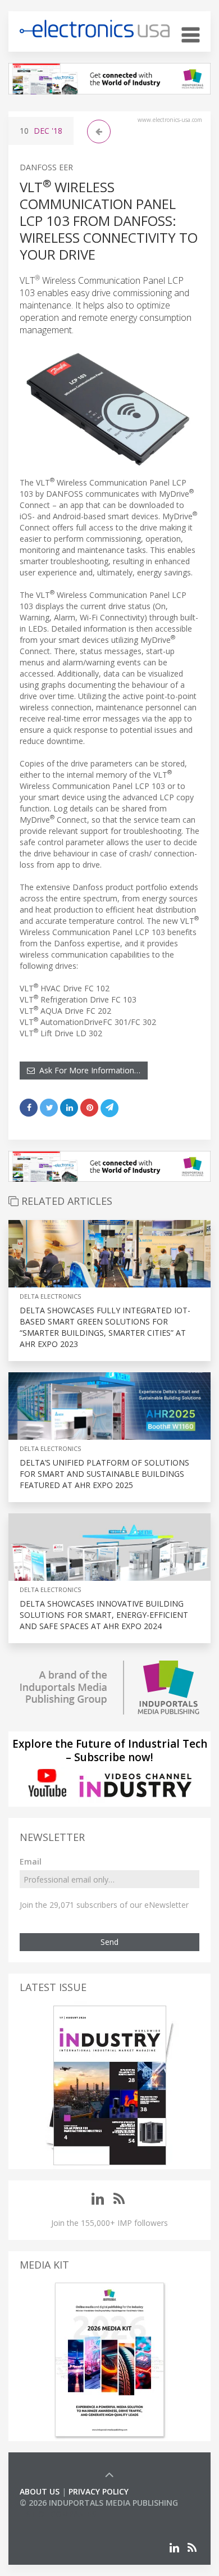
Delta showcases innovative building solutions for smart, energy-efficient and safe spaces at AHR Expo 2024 (104, 1615)
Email (31, 1861)
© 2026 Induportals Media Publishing (99, 2503)
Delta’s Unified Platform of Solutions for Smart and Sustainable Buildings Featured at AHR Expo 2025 (104, 1474)
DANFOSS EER (46, 167)
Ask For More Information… (88, 1070)
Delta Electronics (50, 1296)
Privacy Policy (99, 2491)
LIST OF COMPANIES (58, 2514)
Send (109, 1942)
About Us (40, 2491)
